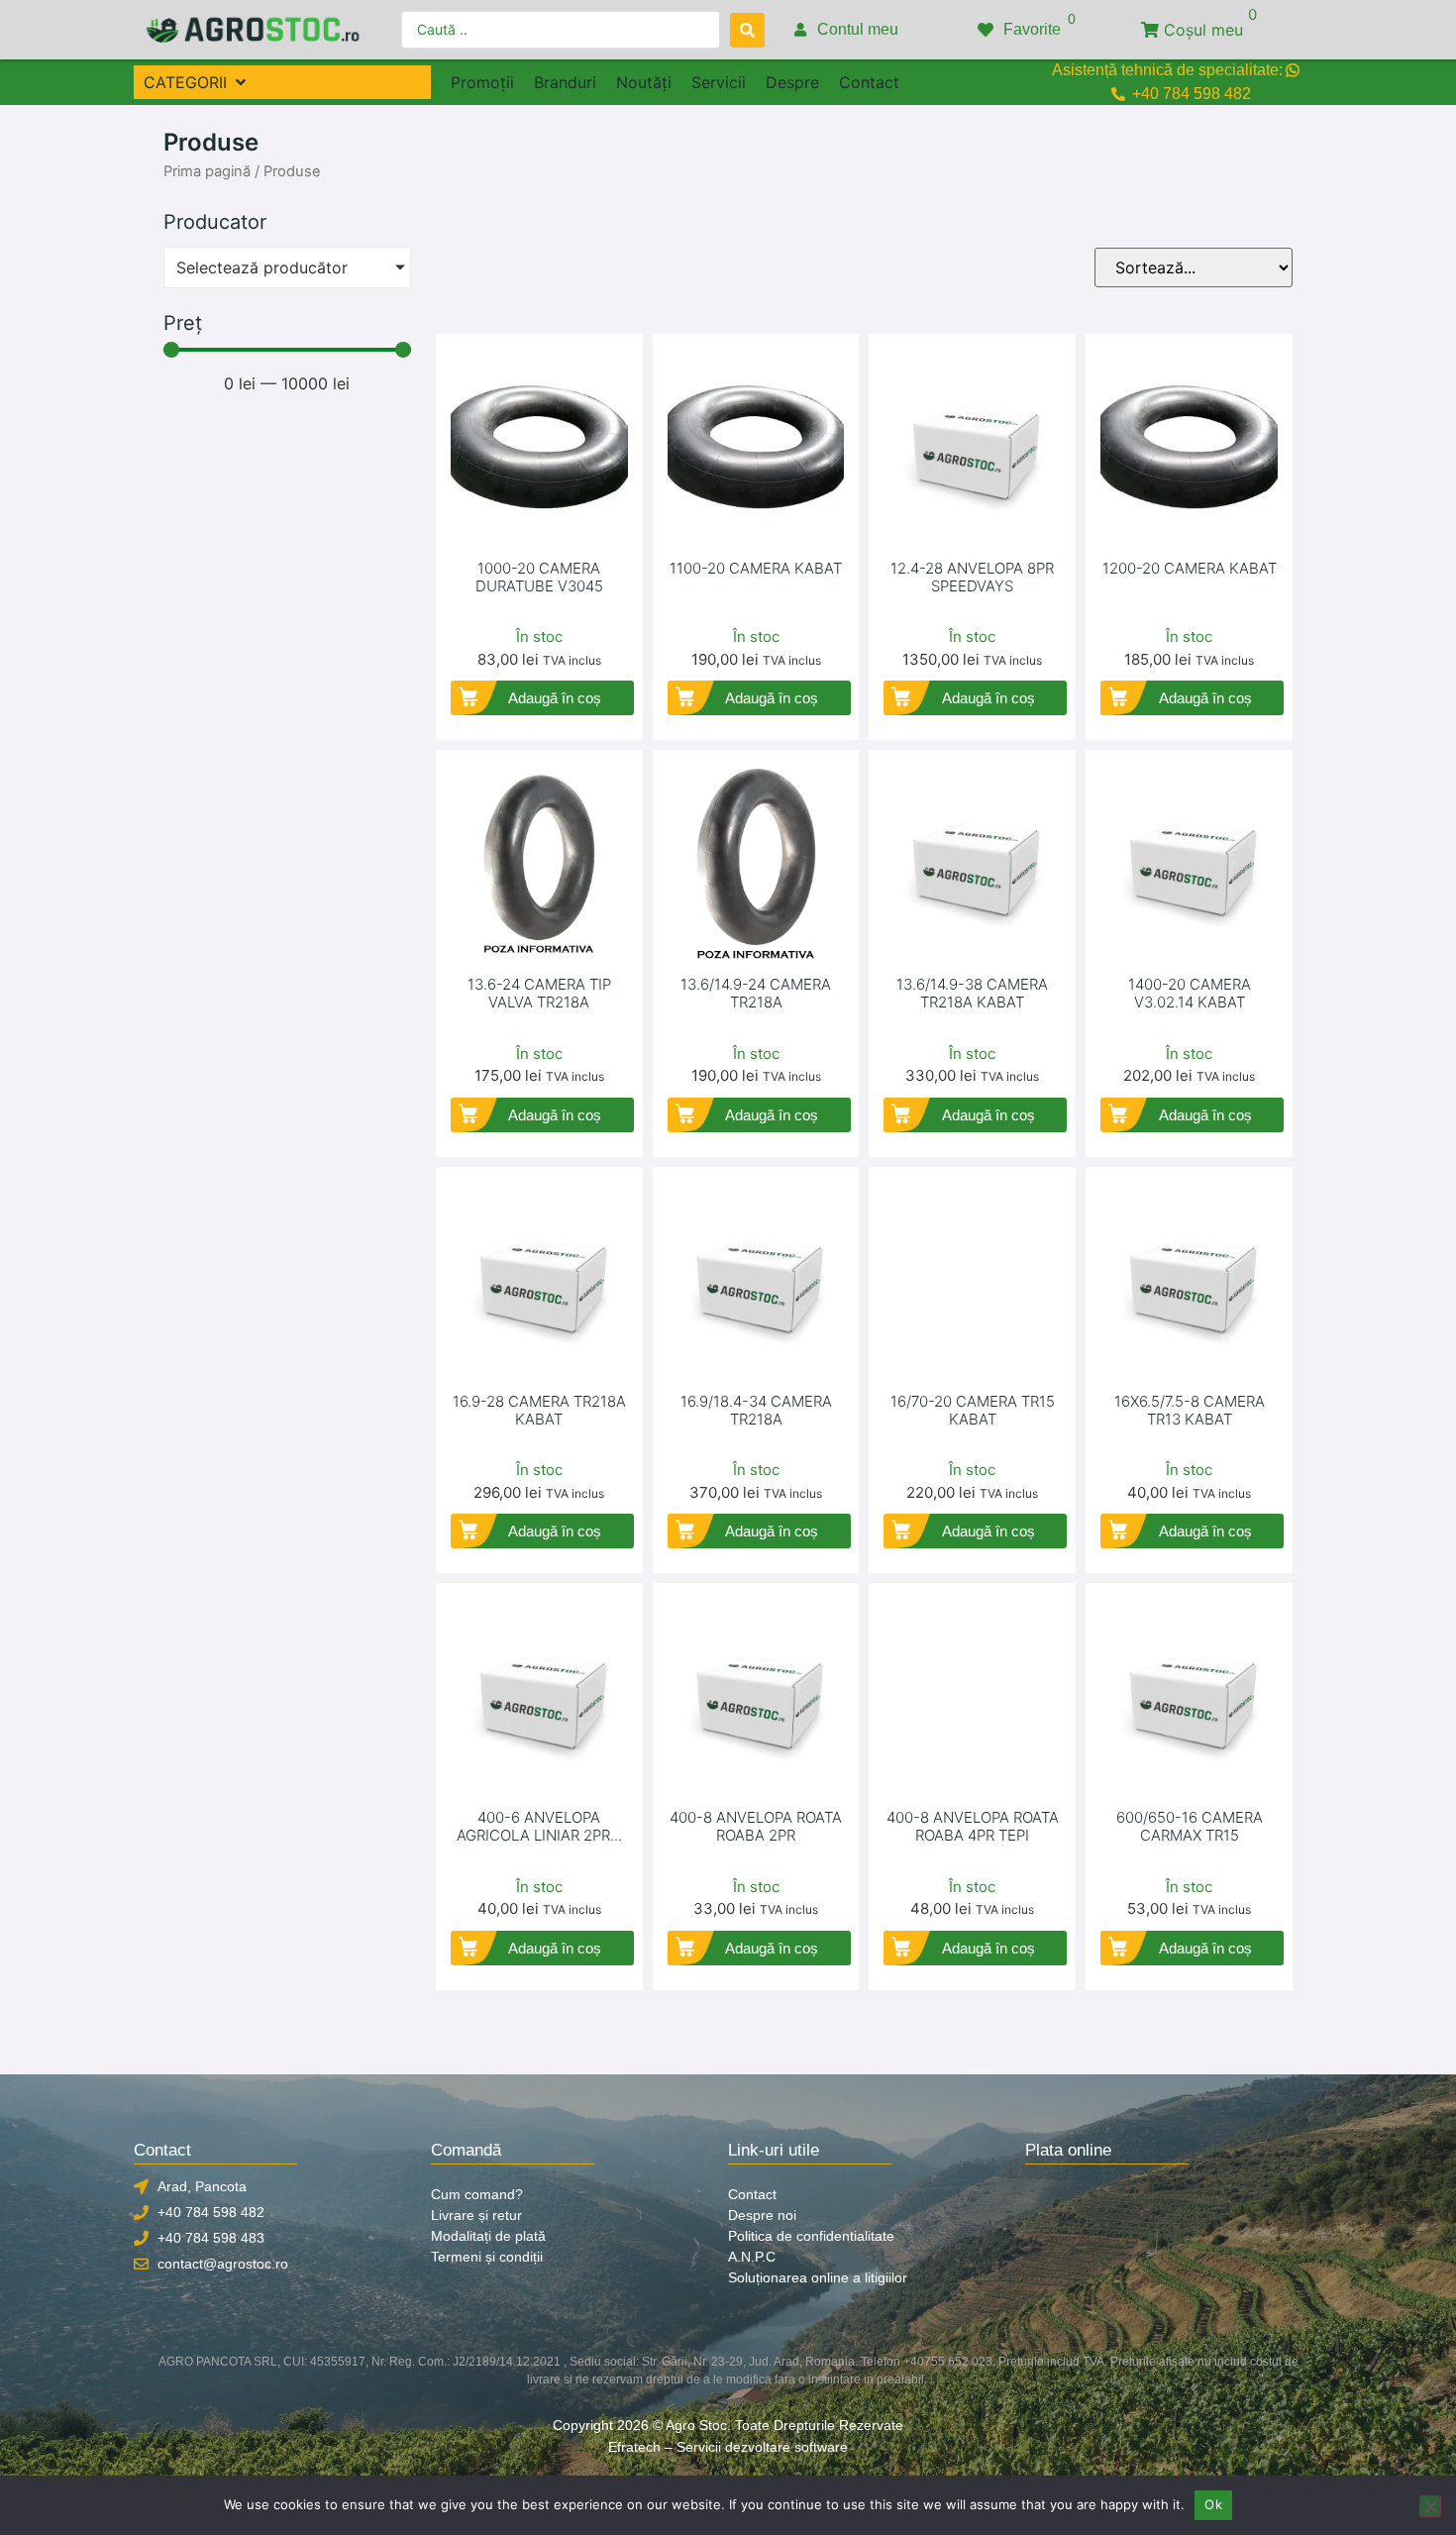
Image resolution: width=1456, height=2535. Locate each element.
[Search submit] (747, 30)
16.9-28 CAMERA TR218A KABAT (539, 1410)
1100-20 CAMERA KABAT (756, 568)
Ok (1213, 2504)
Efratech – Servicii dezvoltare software (728, 2447)
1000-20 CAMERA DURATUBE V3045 (539, 577)
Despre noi (762, 2215)
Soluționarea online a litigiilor (818, 2277)
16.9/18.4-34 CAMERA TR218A (756, 1410)
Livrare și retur (476, 2215)
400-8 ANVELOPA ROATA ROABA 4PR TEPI (973, 1826)
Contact (752, 2194)
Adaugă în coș (555, 698)
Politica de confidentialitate (811, 2236)
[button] (197, 82)
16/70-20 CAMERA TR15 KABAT (973, 1410)
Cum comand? (477, 2194)
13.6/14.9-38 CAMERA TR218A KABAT (972, 993)
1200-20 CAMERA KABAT (1190, 568)
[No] (1430, 2506)
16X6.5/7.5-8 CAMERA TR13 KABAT (1190, 1410)
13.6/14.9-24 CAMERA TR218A (756, 993)
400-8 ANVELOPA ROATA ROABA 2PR (756, 1826)
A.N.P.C (752, 2257)
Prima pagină (207, 171)
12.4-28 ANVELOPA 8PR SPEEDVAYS (972, 577)
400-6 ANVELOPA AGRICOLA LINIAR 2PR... (539, 1826)
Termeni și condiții (487, 2257)
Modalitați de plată (488, 2236)
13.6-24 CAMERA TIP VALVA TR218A (539, 993)
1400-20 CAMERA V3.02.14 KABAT (1190, 993)
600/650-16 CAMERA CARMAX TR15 (1190, 1826)
